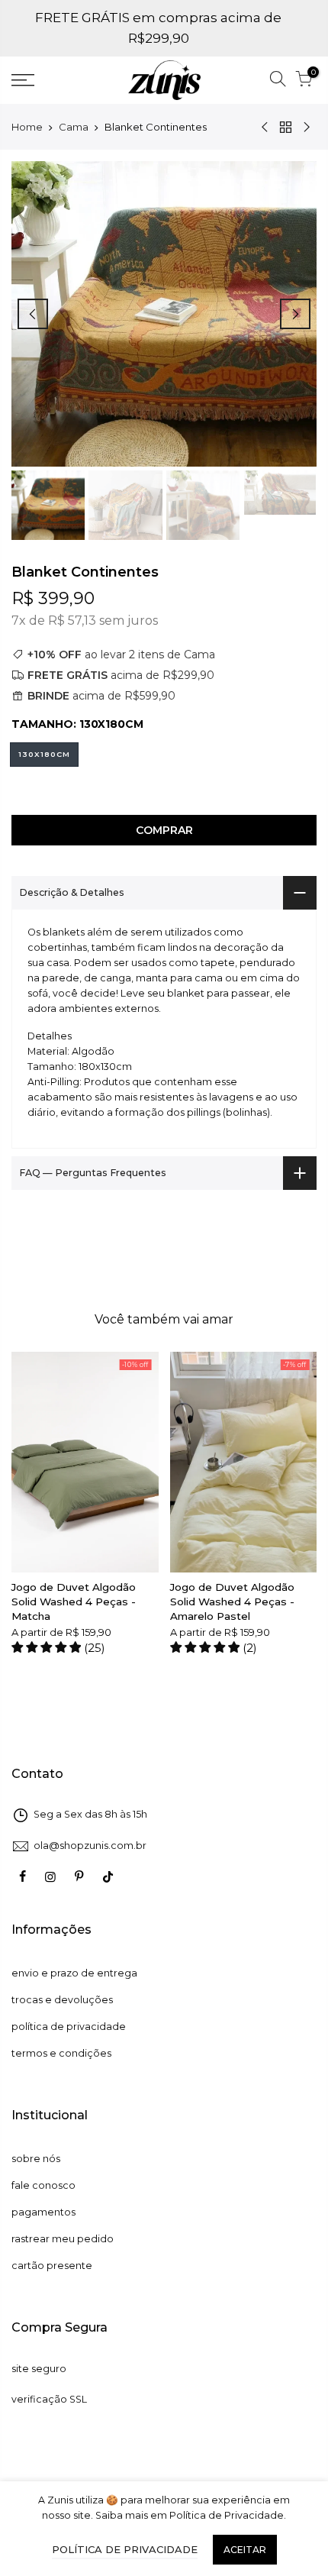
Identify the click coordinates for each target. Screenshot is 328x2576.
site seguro (39, 2369)
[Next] (295, 314)
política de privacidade (69, 2027)
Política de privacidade (125, 2549)
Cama (74, 127)
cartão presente (52, 2266)
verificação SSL (49, 2399)
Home (27, 127)
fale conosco (43, 2185)
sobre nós (36, 2159)
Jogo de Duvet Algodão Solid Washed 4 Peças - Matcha (74, 1602)
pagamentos (43, 2212)
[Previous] (33, 314)
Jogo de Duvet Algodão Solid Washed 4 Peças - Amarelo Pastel (232, 1602)
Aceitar (245, 2550)
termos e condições (61, 2053)
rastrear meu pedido (63, 2239)
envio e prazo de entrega (74, 1973)
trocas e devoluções (62, 2000)
